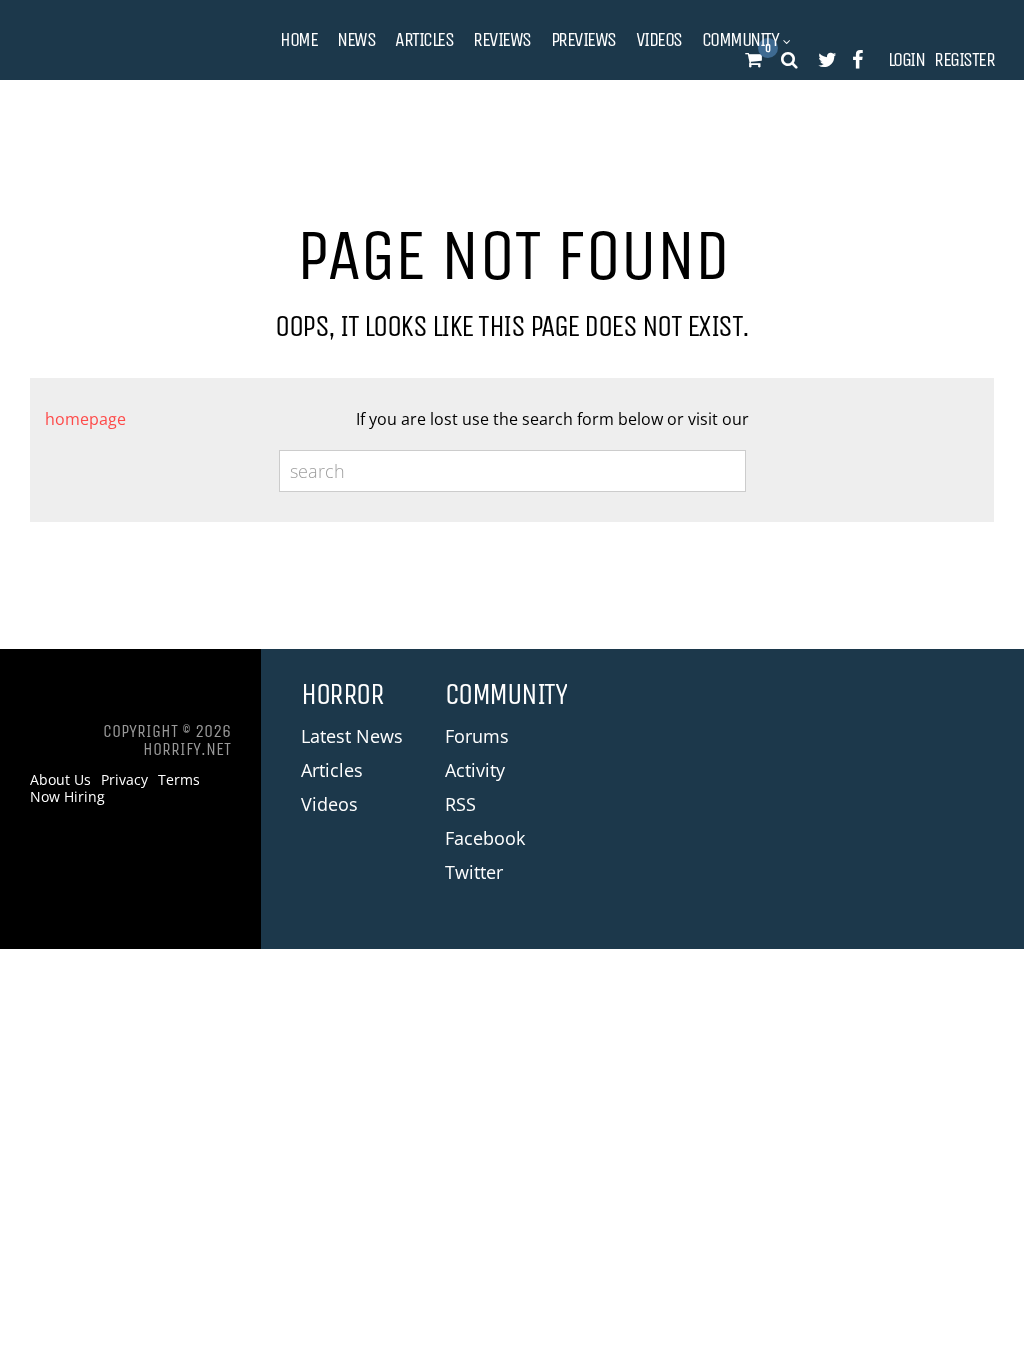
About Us (60, 780)
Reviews (502, 40)
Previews (583, 40)
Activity (475, 770)
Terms (179, 780)
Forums (477, 736)
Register (964, 60)
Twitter (474, 872)
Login (906, 60)
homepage (85, 419)
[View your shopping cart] (753, 60)
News (356, 40)
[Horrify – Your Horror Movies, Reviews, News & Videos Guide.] (130, 40)
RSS (460, 804)
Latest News (352, 736)
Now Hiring (67, 797)
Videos (659, 40)
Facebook (485, 838)
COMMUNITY (740, 40)
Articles (424, 40)
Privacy (124, 780)
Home (298, 40)
